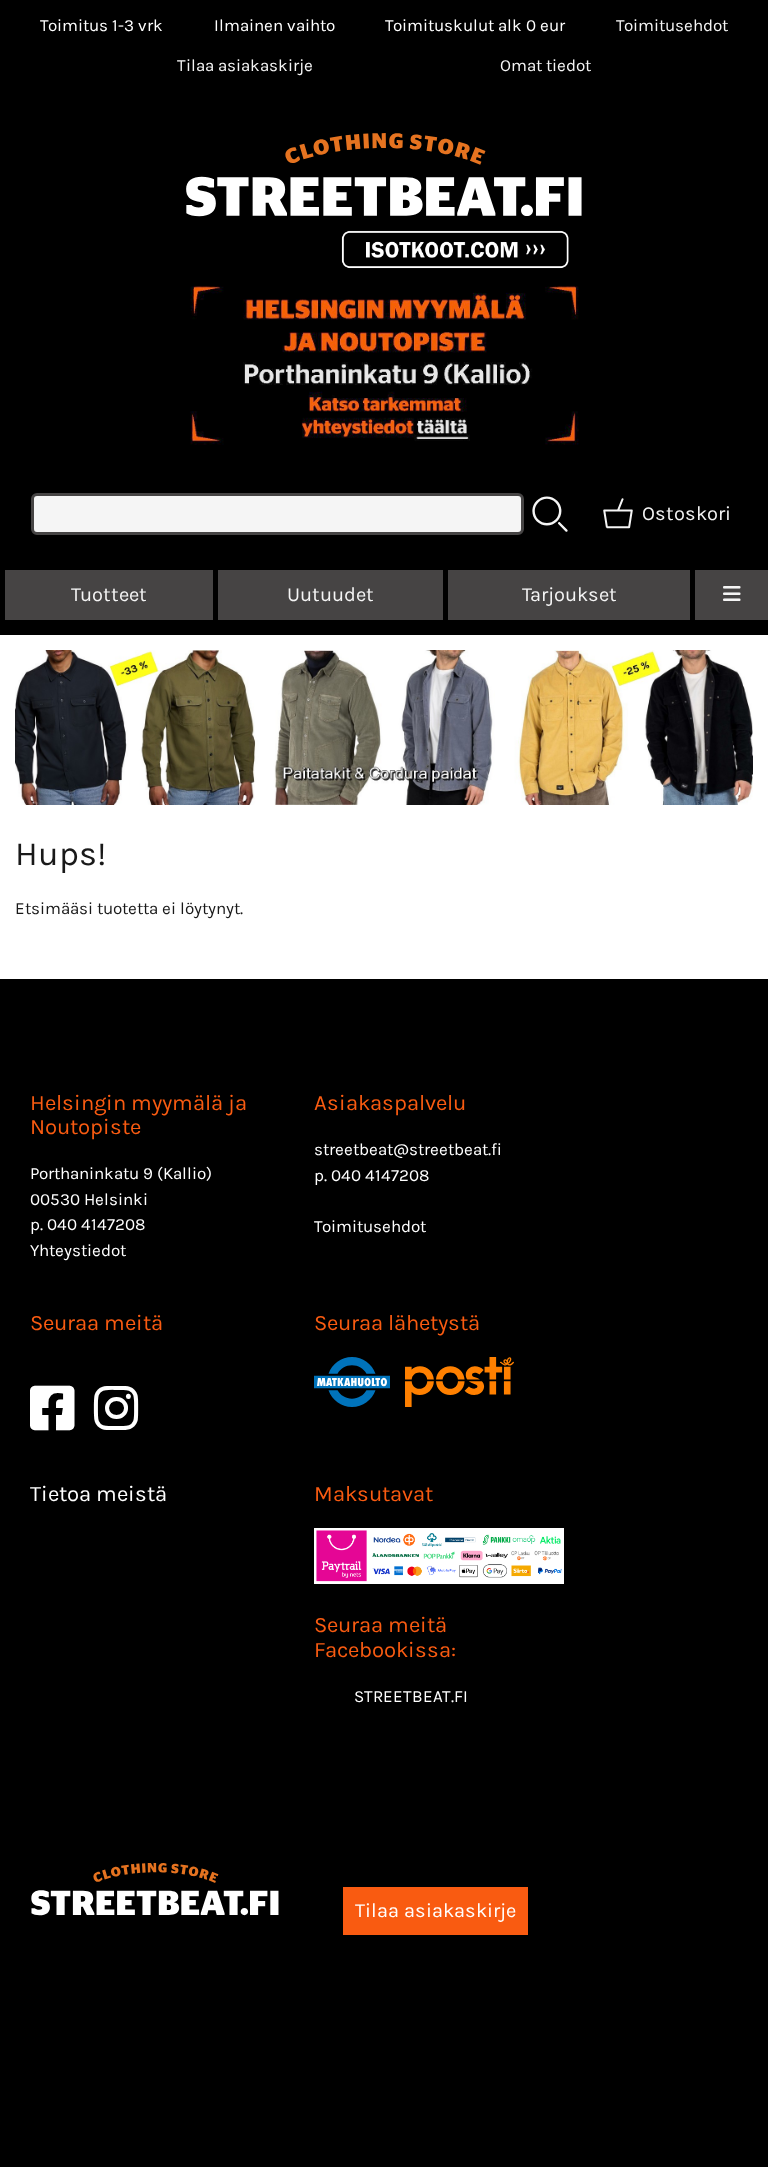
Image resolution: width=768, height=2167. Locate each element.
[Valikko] (731, 595)
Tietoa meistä (98, 1494)
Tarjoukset (569, 594)
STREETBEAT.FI (411, 1696)
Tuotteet (109, 594)
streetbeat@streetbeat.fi (408, 1149)
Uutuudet (330, 594)
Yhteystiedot (78, 1250)
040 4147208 (96, 1224)
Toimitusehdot (672, 25)
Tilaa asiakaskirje (245, 65)
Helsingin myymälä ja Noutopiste (138, 1115)
